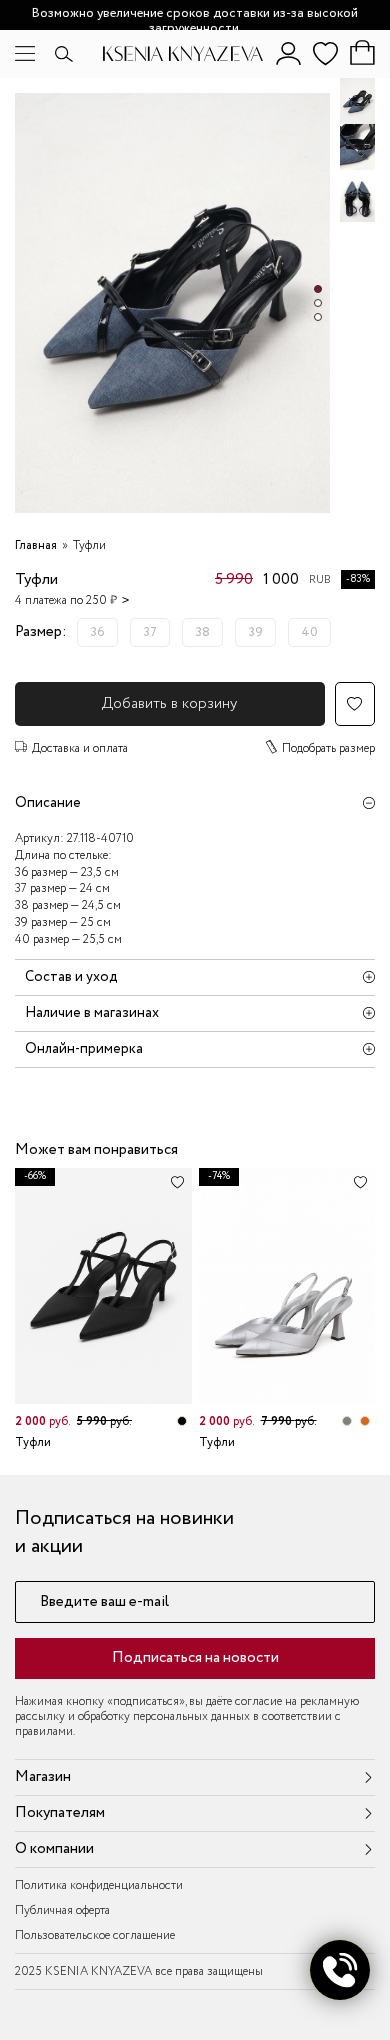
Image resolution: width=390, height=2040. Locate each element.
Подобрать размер (328, 748)
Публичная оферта (62, 1910)
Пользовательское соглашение (95, 1935)
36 (97, 632)
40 (309, 632)
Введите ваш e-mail (104, 1602)
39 (255, 632)
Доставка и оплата (80, 748)
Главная (36, 545)
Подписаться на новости (195, 1658)
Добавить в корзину (169, 704)
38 (202, 632)
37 (150, 632)
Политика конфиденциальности (99, 1885)
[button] (318, 289)
